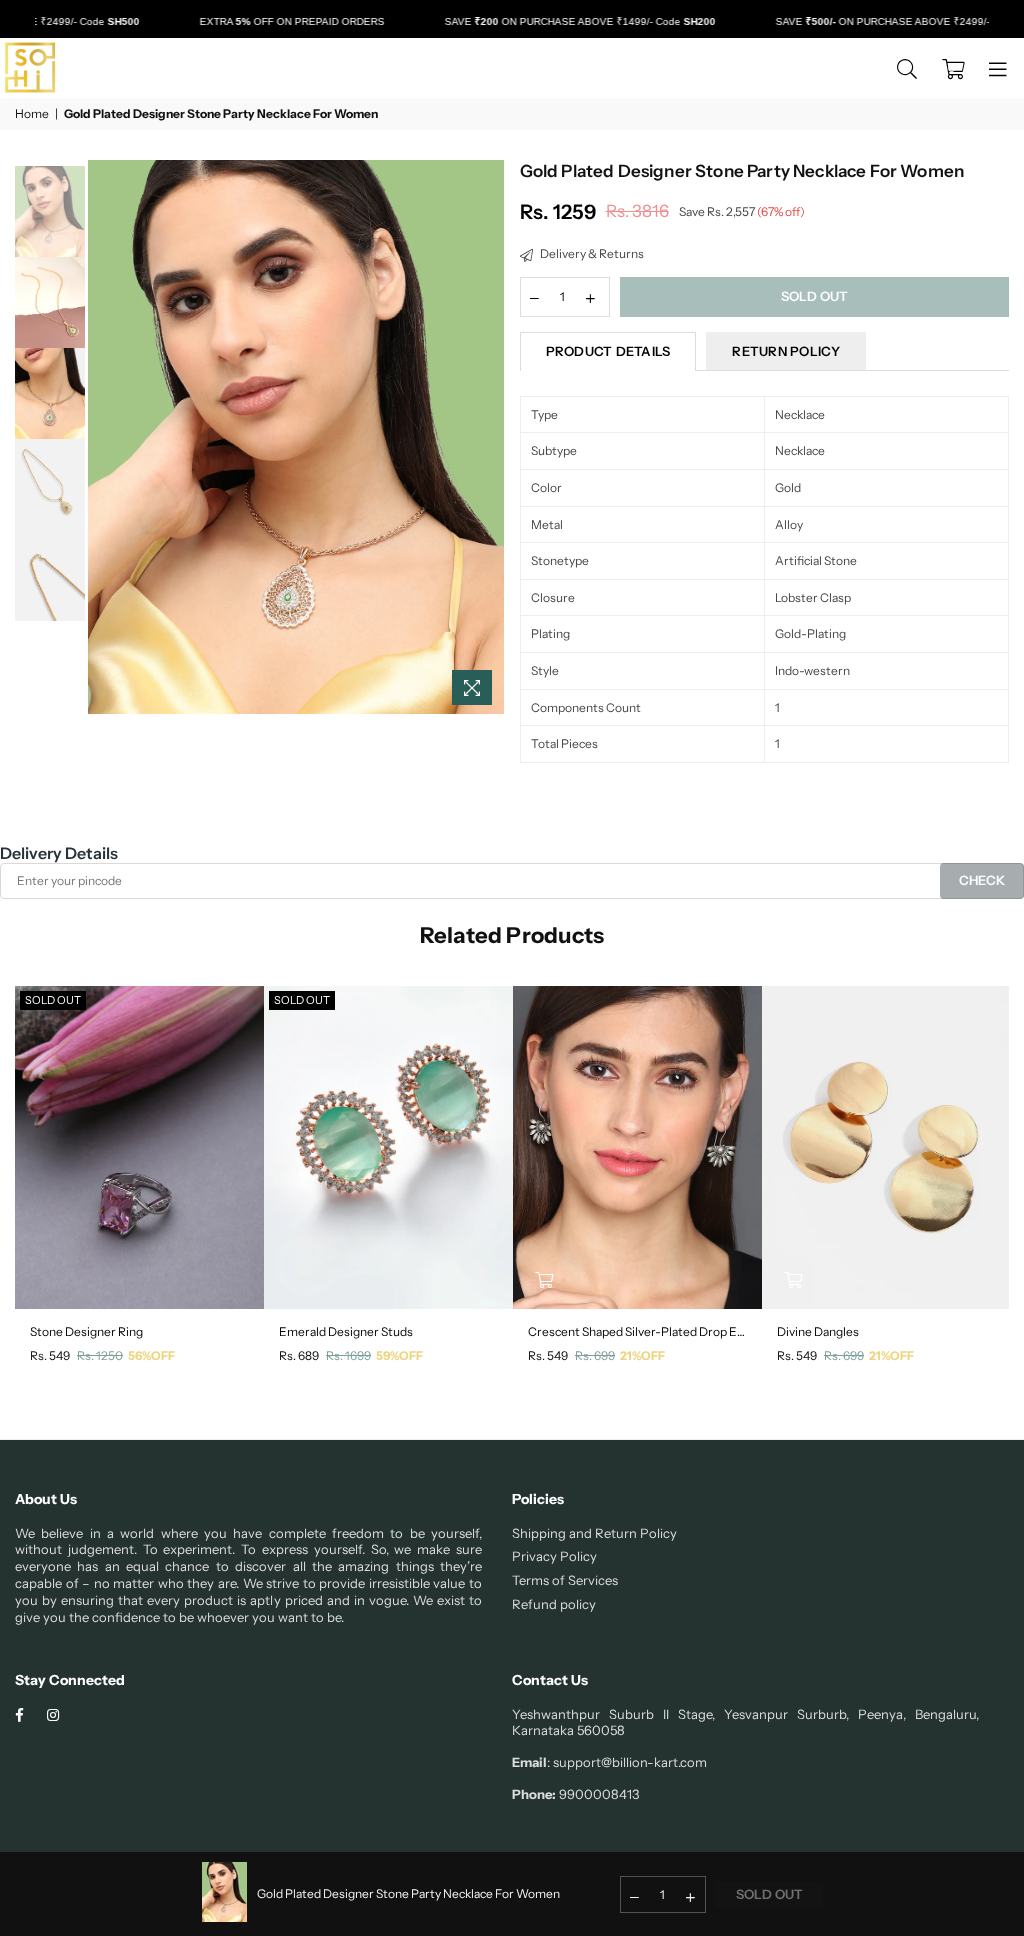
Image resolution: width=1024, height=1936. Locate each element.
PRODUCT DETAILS (608, 351)
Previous (105, 437)
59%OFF (399, 1355)
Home (32, 113)
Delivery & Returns (591, 253)
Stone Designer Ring (86, 1331)
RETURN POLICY (785, 351)
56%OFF (151, 1355)
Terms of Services (565, 1580)
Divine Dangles (818, 1331)
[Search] (907, 68)
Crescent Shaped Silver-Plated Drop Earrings (637, 1331)
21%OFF (642, 1355)
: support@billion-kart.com (627, 1762)
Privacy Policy (554, 1556)
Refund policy (554, 1604)
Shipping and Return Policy (594, 1533)
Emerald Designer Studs (346, 1331)
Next (487, 437)
